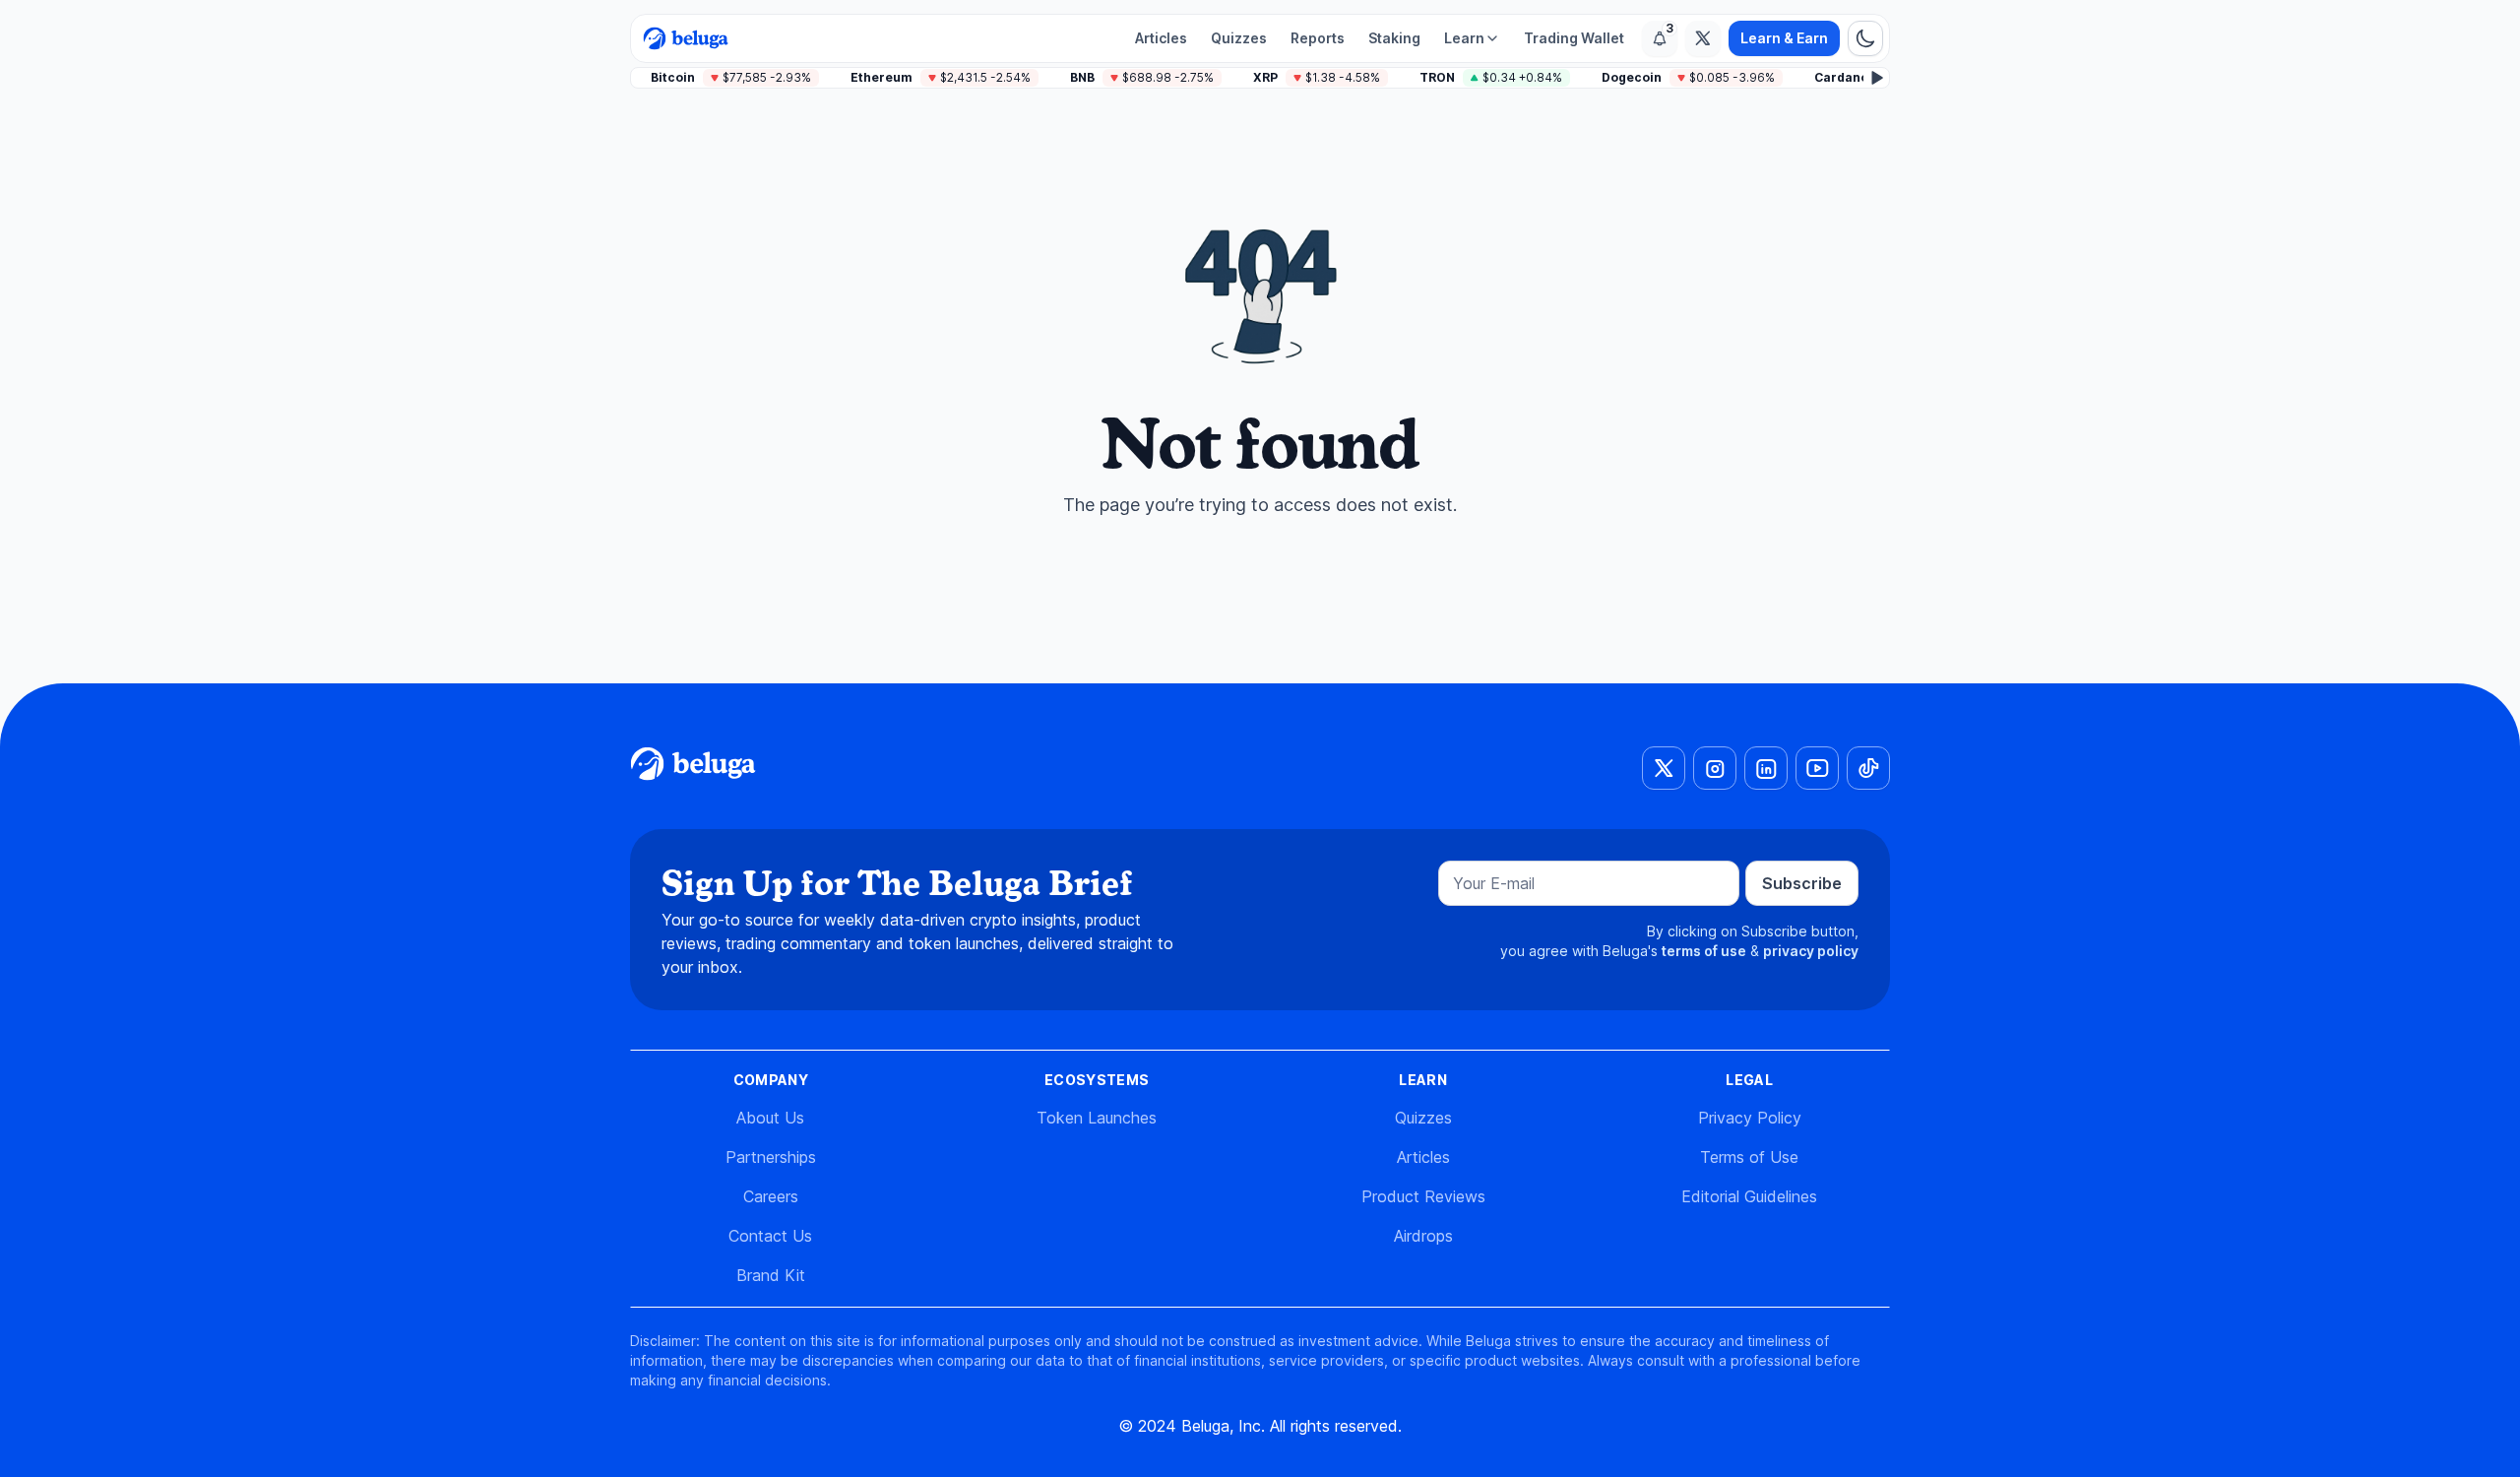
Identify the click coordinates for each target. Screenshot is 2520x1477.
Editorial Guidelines (1749, 1196)
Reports (1318, 38)
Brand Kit (771, 1275)
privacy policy (1811, 951)
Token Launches (1097, 1118)
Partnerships (771, 1157)
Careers (771, 1196)
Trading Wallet (1574, 38)
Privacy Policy (1750, 1118)
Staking (1394, 38)
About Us (770, 1118)
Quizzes (1239, 38)
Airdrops (1423, 1236)
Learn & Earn (1784, 38)
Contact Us (770, 1236)
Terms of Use (1749, 1157)
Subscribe (1802, 883)
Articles (1161, 38)
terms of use (1704, 951)
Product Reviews (1423, 1196)
